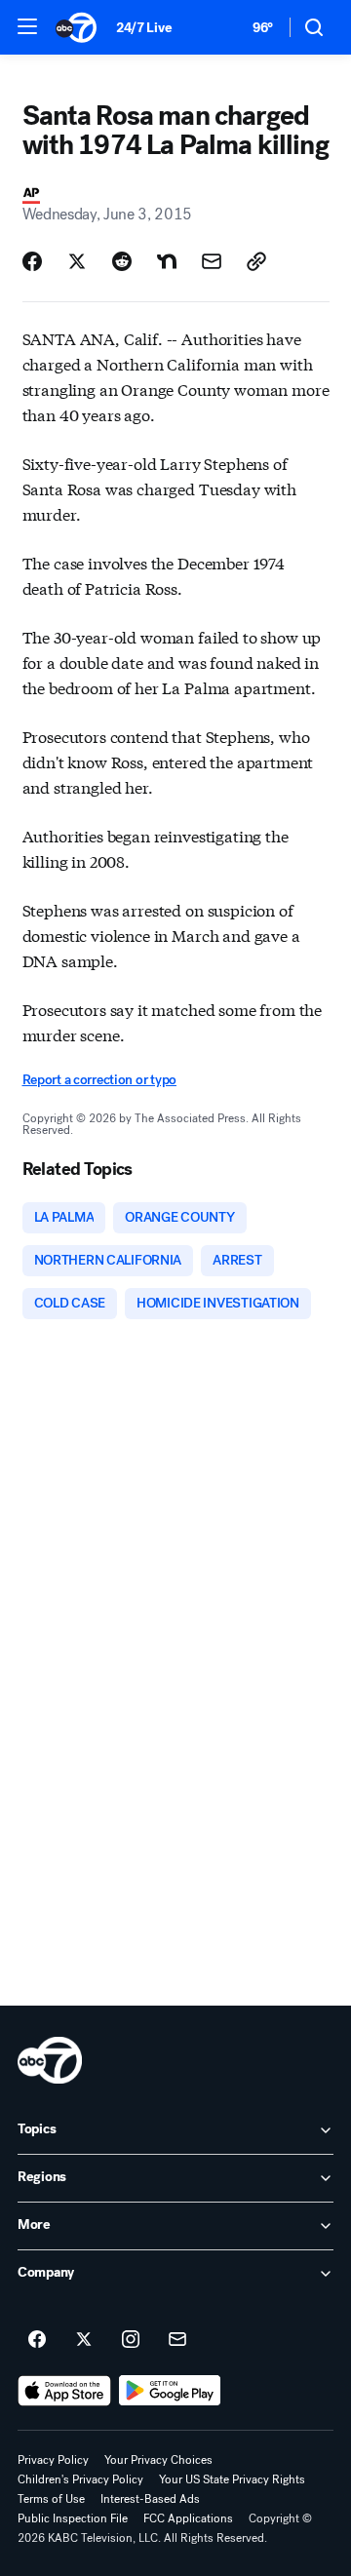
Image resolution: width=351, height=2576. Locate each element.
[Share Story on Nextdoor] (167, 261)
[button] (27, 26)
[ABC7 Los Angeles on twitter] (84, 2340)
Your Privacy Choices (158, 2460)
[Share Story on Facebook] (32, 261)
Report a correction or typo (99, 1080)
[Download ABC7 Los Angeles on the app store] (64, 2391)
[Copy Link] (256, 261)
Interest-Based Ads (150, 2499)
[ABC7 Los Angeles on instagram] (131, 2340)
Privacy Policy (53, 2460)
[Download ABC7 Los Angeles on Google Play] (170, 2391)
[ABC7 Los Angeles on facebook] (37, 2340)
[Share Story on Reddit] (122, 261)
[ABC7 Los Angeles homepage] (76, 27)
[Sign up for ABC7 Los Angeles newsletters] (177, 2340)
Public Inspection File (73, 2518)
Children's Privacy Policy (80, 2479)
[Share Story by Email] (212, 261)
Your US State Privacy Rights (232, 2479)
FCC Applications (188, 2518)
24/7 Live (144, 28)
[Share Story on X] (77, 261)
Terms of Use (51, 2499)
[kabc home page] (50, 2060)
